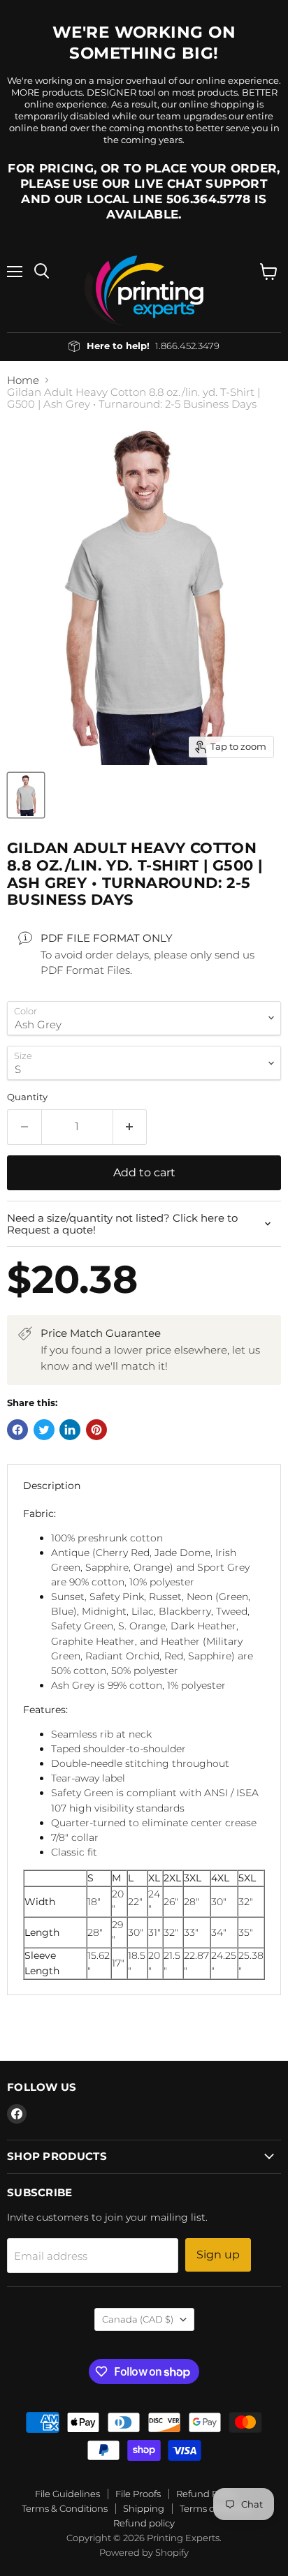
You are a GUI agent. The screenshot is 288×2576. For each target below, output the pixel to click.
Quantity (27, 1097)
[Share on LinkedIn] (70, 1430)
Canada (138, 2319)
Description (52, 1486)
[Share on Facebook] (17, 1430)
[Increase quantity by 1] (130, 1127)
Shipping (144, 2508)
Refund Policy (207, 2494)
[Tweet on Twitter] (44, 1430)
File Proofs (138, 2494)
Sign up (218, 2255)
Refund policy (144, 2523)
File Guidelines (67, 2494)
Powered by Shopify (144, 2552)
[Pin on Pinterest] (96, 1430)
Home (23, 380)
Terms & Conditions (65, 2508)
